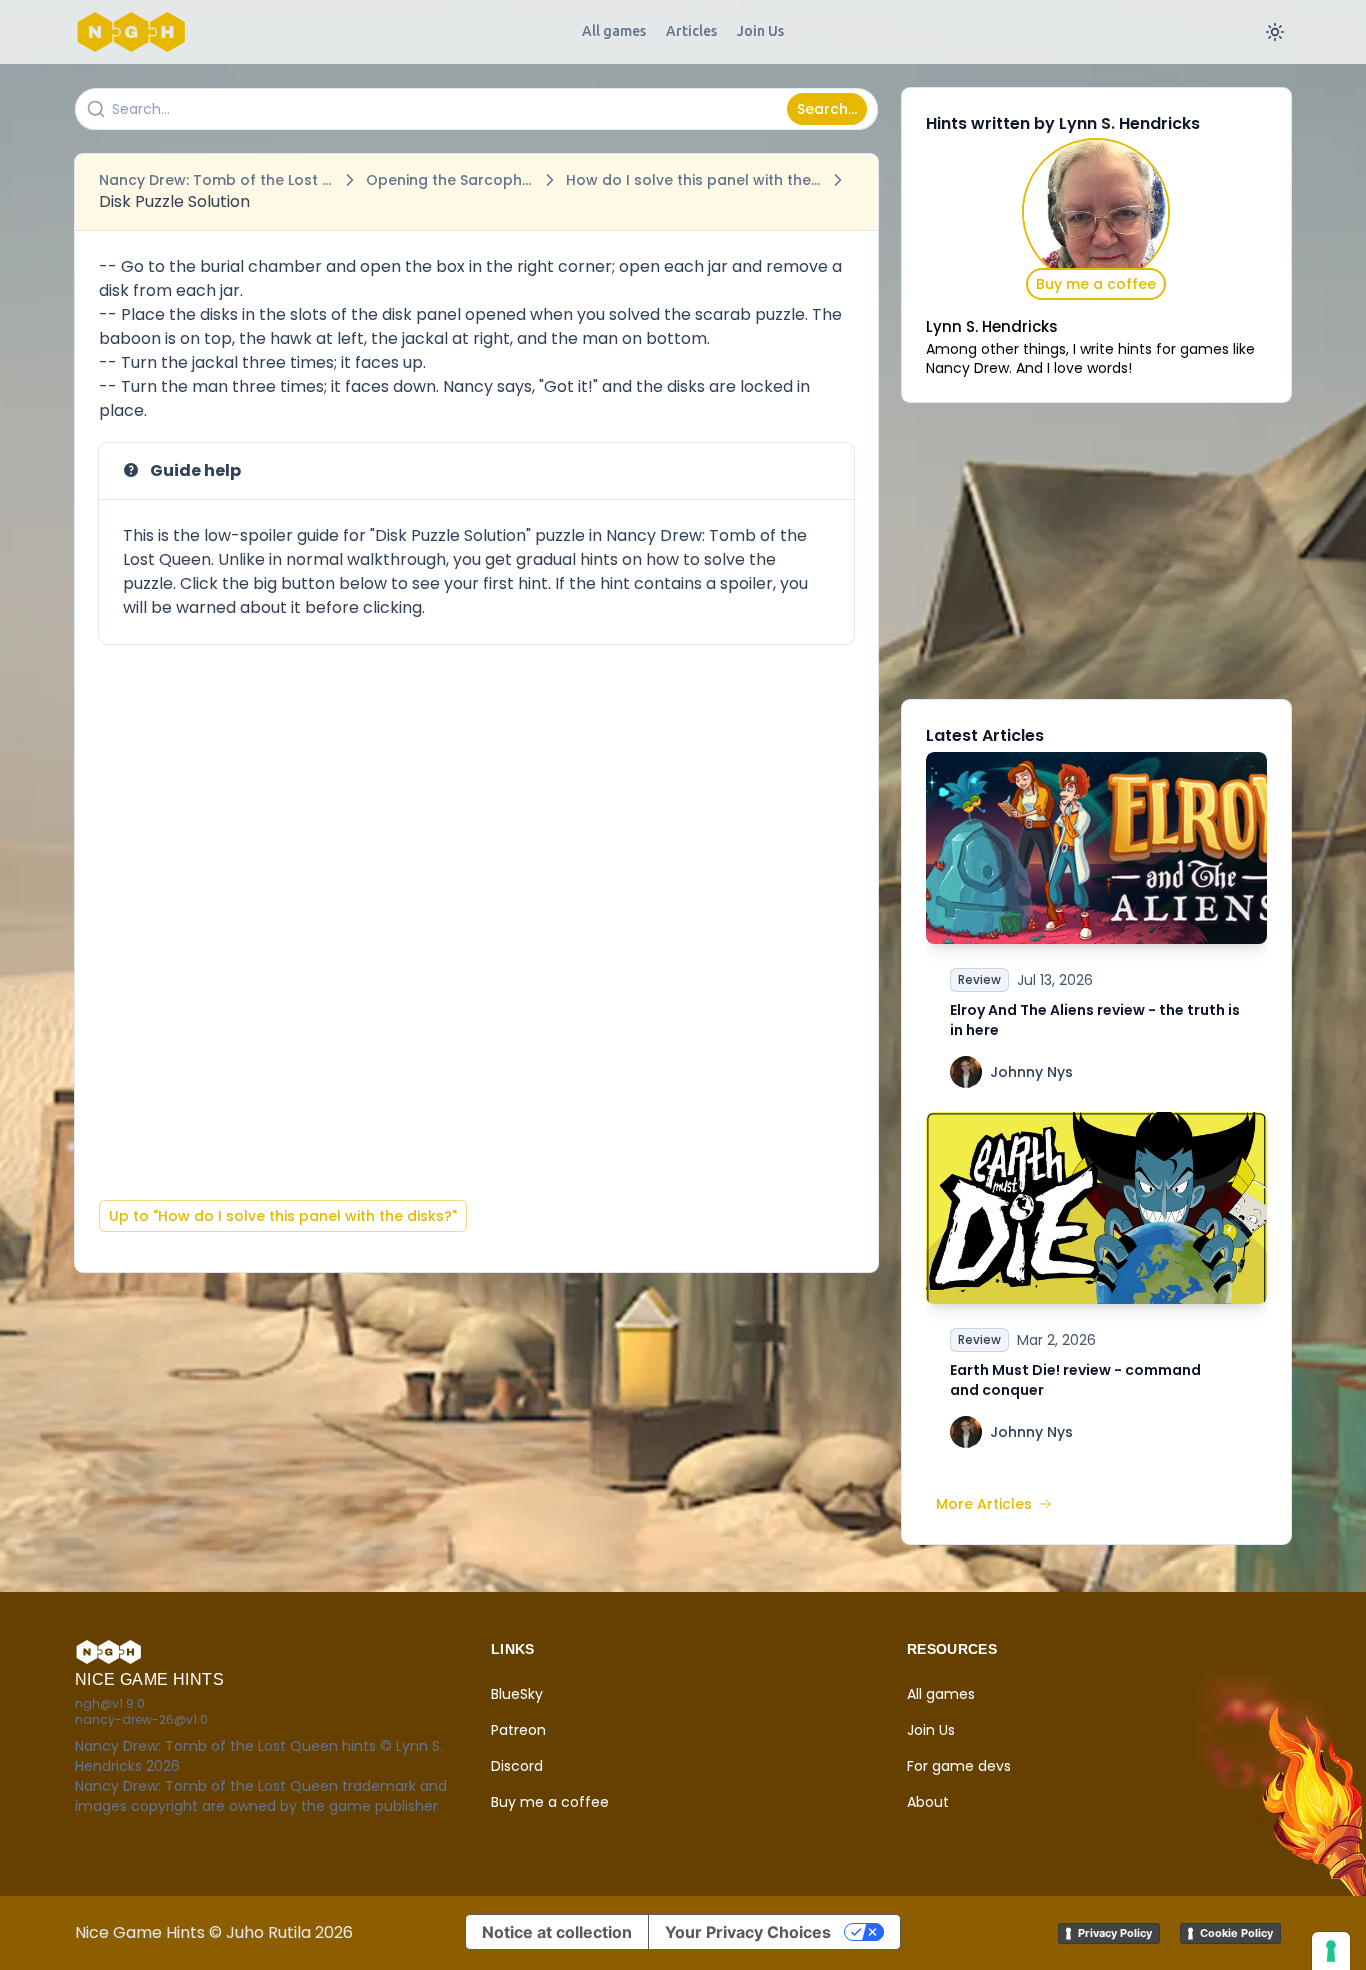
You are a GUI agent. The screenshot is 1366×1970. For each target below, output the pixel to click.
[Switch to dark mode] (1275, 32)
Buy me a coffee (1096, 284)
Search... (827, 109)
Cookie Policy (1236, 1933)
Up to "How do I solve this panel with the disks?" (283, 1216)
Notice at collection (557, 1932)
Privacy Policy (1115, 1933)
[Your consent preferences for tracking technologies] (1331, 1951)
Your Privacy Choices (748, 1932)
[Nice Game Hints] (135, 32)
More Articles (984, 1504)
